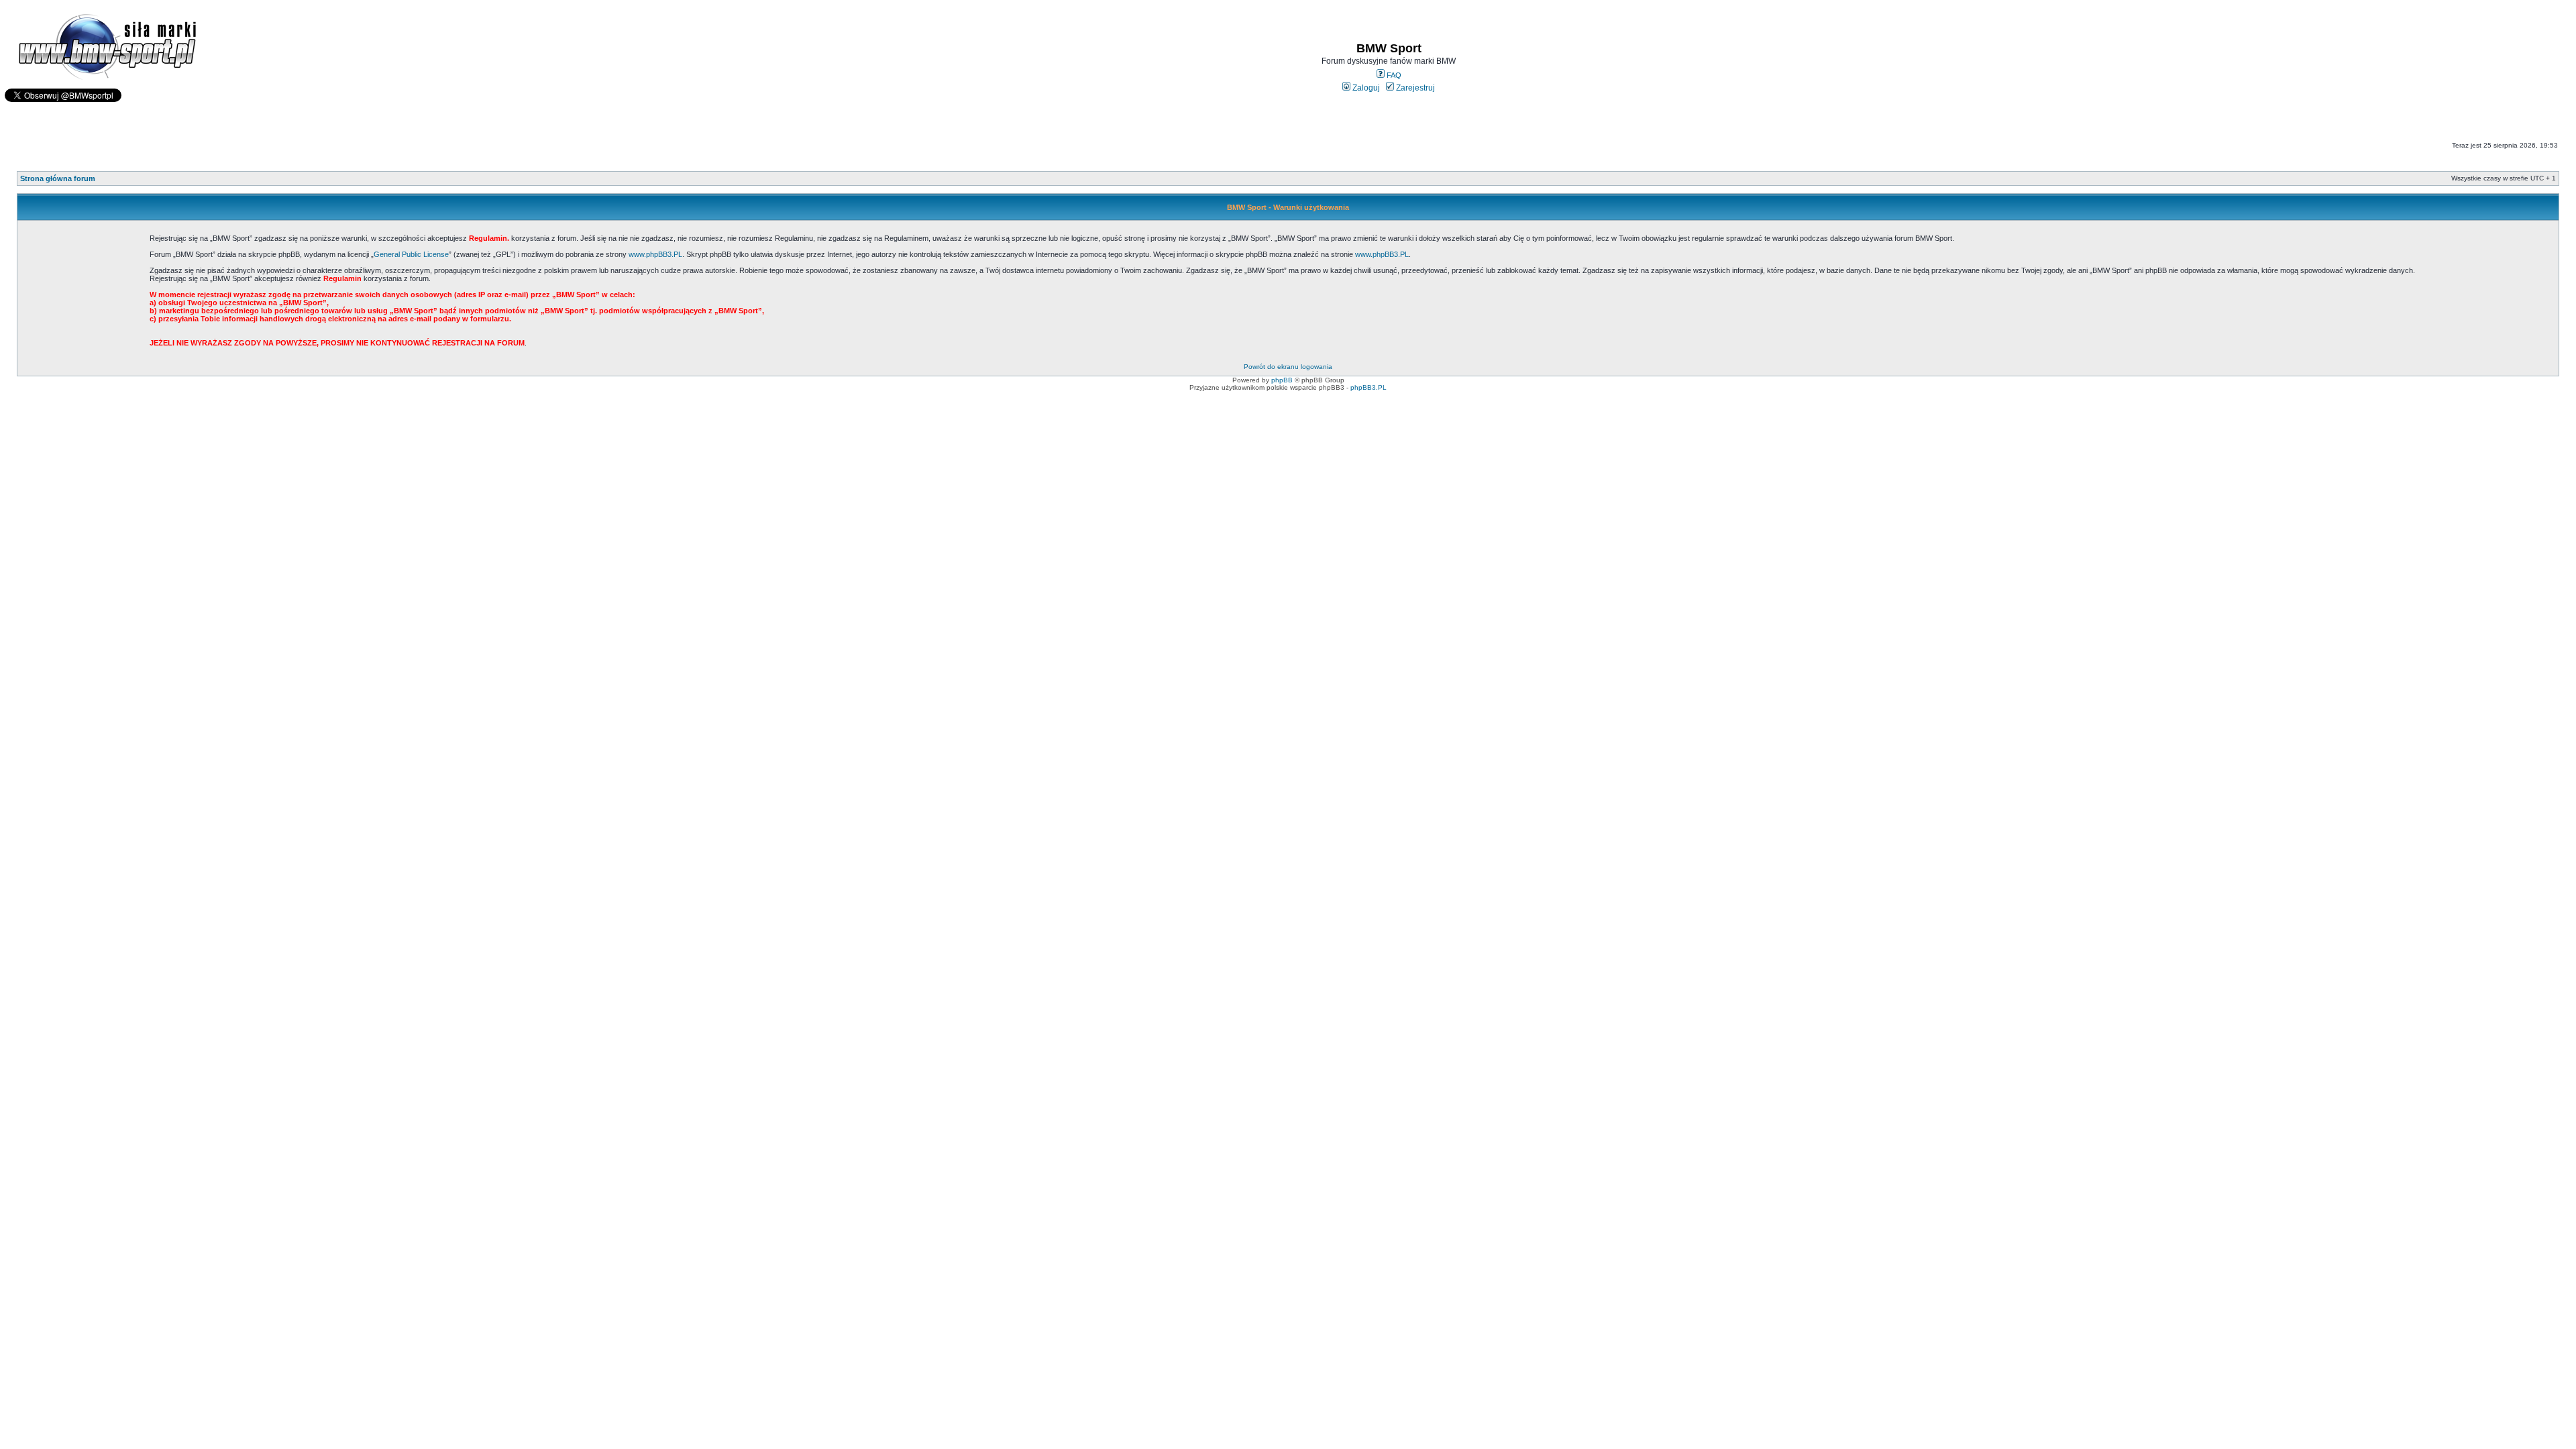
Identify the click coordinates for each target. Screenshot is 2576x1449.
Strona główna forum (58, 178)
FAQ (1393, 75)
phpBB (1282, 380)
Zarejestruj (1414, 88)
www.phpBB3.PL (655, 254)
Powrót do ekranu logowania (1288, 367)
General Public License (411, 254)
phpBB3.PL (1368, 387)
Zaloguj (1365, 88)
